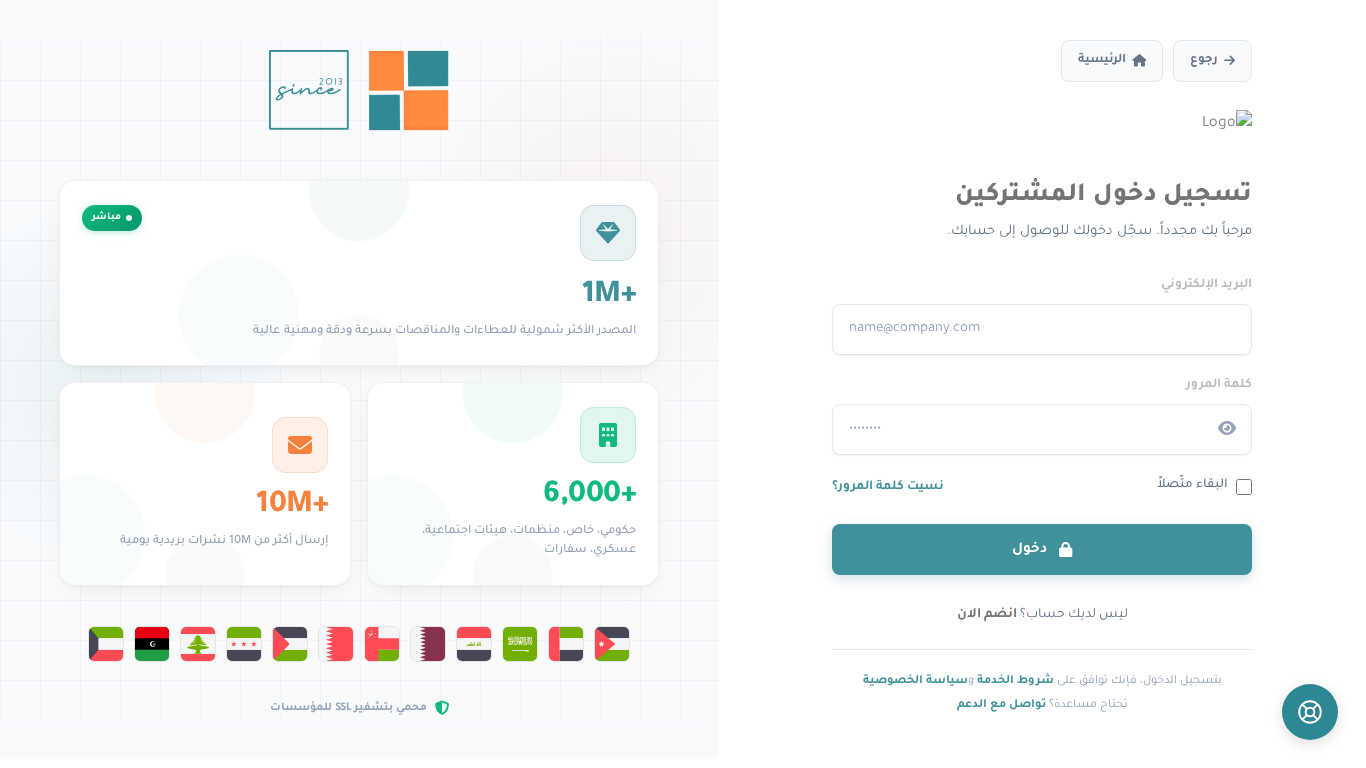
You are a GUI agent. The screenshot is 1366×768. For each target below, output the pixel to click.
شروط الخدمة (1015, 681)
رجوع (1204, 60)
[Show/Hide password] (1227, 429)
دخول (1031, 549)
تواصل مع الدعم (1001, 705)
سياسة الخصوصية (915, 681)
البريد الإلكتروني (1206, 285)
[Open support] (1310, 712)
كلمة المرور (1219, 385)
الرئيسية (1102, 60)
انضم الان (987, 615)
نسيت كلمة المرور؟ (888, 487)
